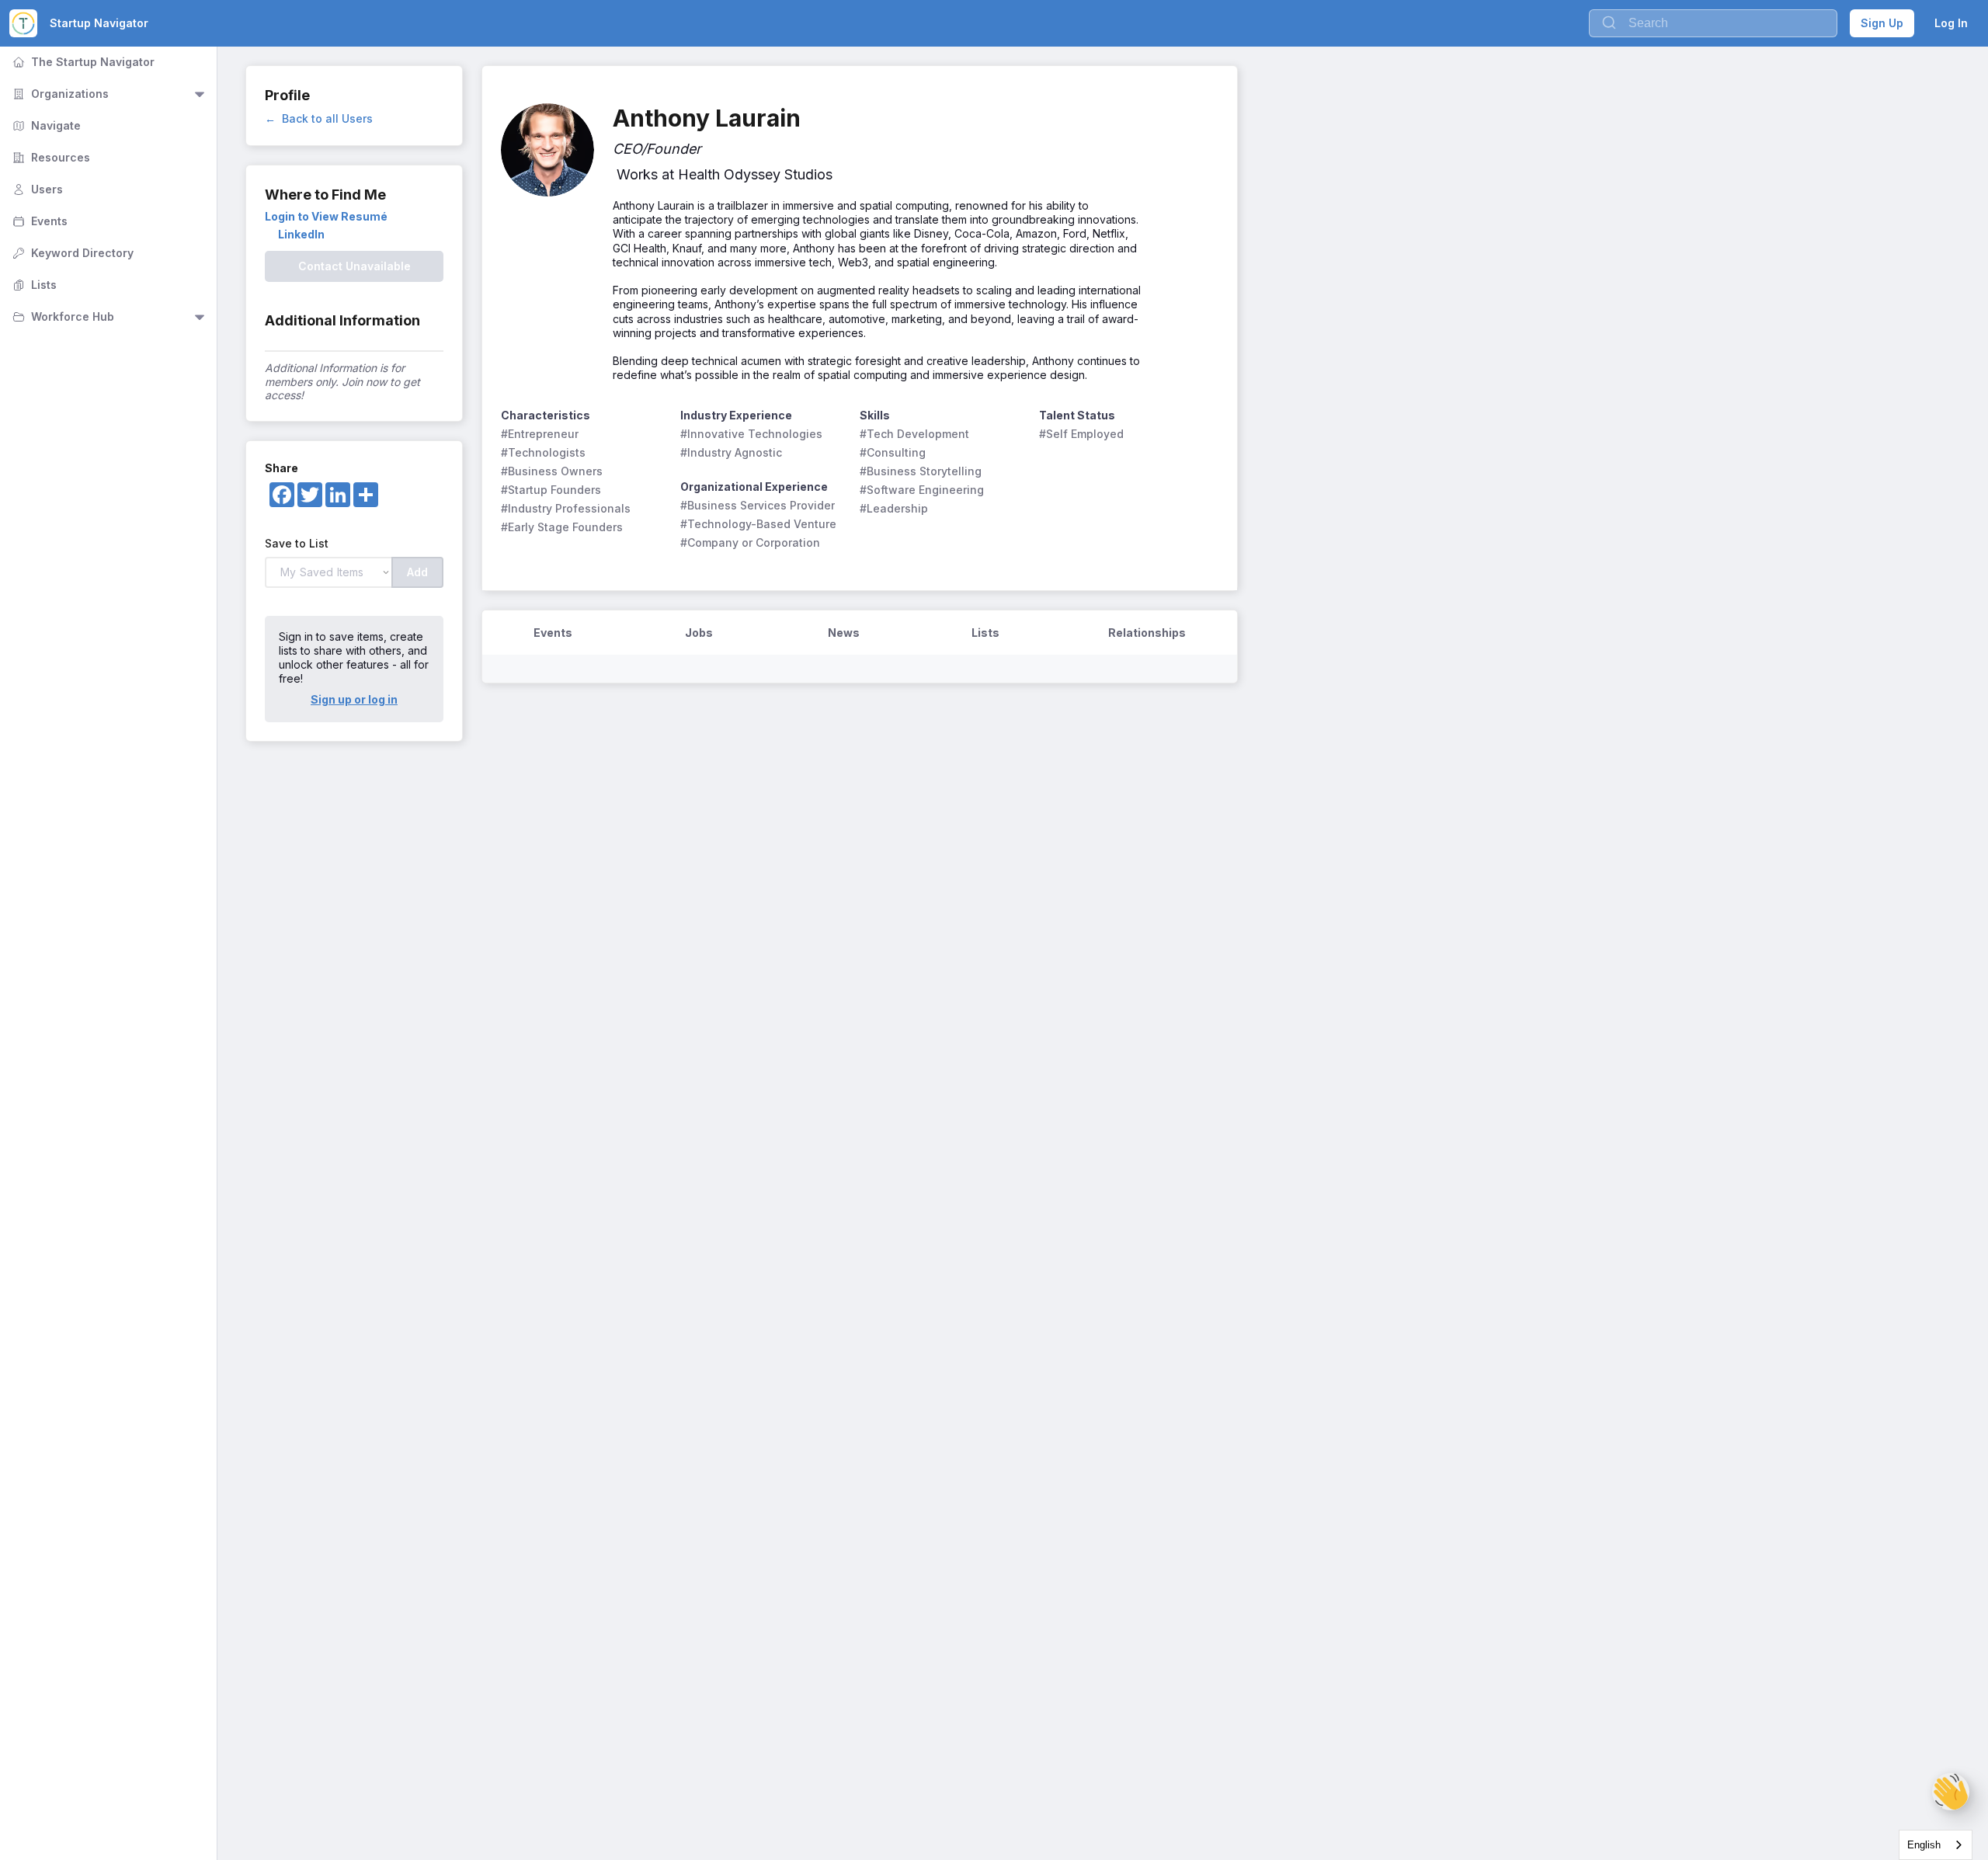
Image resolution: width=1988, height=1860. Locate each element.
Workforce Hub (62, 316)
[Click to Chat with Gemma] (1951, 1792)
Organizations (59, 94)
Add (417, 572)
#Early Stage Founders (562, 527)
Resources (50, 157)
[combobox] (1936, 1845)
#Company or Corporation (750, 542)
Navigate (45, 125)
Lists (33, 285)
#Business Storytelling (921, 471)
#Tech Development (914, 434)
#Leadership (894, 508)
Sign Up (1882, 23)
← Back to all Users (319, 118)
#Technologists (543, 452)
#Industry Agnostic (731, 452)
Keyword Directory (71, 253)
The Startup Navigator (82, 62)
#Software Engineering (922, 490)
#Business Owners (552, 471)
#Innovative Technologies (751, 434)
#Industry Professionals (566, 508)
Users (36, 189)
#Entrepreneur (540, 434)
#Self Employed (1081, 434)
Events (38, 221)
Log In (1951, 23)
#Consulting (893, 452)
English (1924, 1845)
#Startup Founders (551, 490)
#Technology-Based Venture (758, 524)
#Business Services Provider (758, 505)
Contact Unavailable (355, 266)
